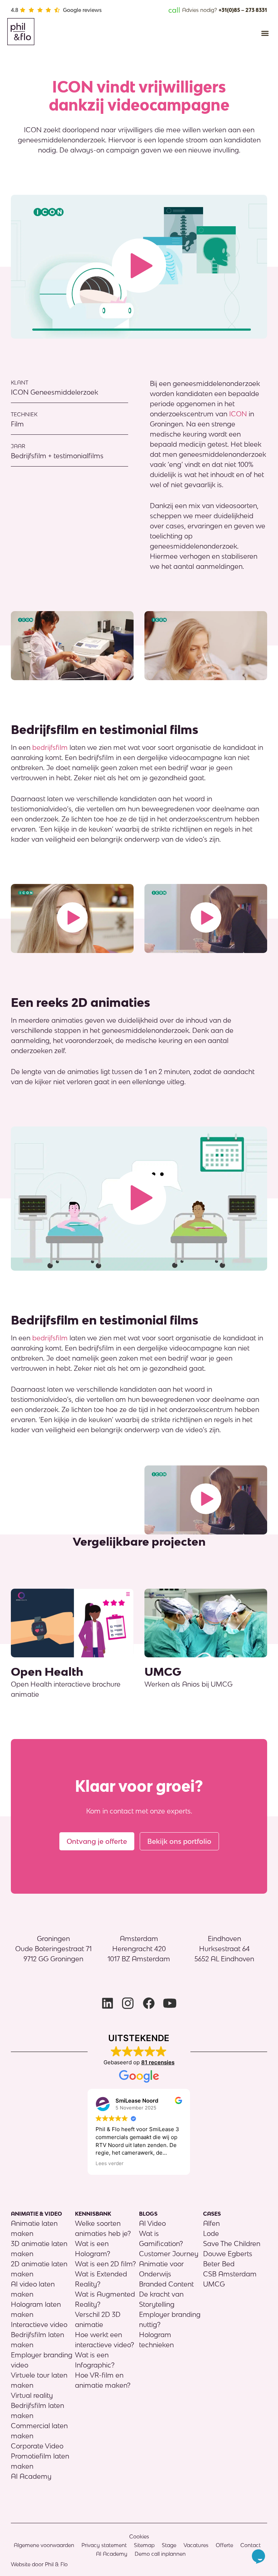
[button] (265, 33)
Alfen (211, 2223)
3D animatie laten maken (39, 2249)
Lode (211, 2233)
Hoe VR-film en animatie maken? (103, 2380)
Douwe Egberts (228, 2254)
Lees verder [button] (109, 2163)
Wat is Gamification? (161, 2238)
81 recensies (158, 2062)
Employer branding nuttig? (170, 2319)
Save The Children (232, 2244)
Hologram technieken (156, 2340)
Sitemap (144, 2545)
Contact (250, 2545)
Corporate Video (37, 2446)
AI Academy (31, 2476)
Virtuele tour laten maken (39, 2380)
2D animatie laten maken (39, 2269)
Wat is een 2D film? (105, 2264)
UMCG (163, 1672)
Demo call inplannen (160, 2554)
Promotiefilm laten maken (40, 2461)
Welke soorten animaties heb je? (103, 2228)
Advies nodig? (218, 10)
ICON (238, 414)
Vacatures (196, 2545)
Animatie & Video (36, 2214)
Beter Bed (219, 2264)
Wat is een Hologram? (92, 2249)
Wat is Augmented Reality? (105, 2299)
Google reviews (82, 10)
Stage (169, 2545)
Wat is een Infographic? (95, 2360)
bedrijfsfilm (50, 747)
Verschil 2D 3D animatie (98, 2319)
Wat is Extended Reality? (101, 2279)
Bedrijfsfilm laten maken (37, 2340)
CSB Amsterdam (230, 2274)
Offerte (224, 2545)
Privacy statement (104, 2545)
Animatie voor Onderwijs (161, 2269)
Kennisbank (93, 2214)
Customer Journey (169, 2254)
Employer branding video (42, 2360)
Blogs (148, 2214)
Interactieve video (39, 2324)
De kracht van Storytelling (161, 2299)
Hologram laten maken (36, 2309)
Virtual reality (32, 2395)
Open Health (47, 1672)
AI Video (152, 2223)
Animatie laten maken (34, 2228)
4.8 (14, 10)
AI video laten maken (33, 2289)
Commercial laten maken (39, 2431)
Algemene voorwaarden (44, 2545)
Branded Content (166, 2284)
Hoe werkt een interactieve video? (104, 2340)
